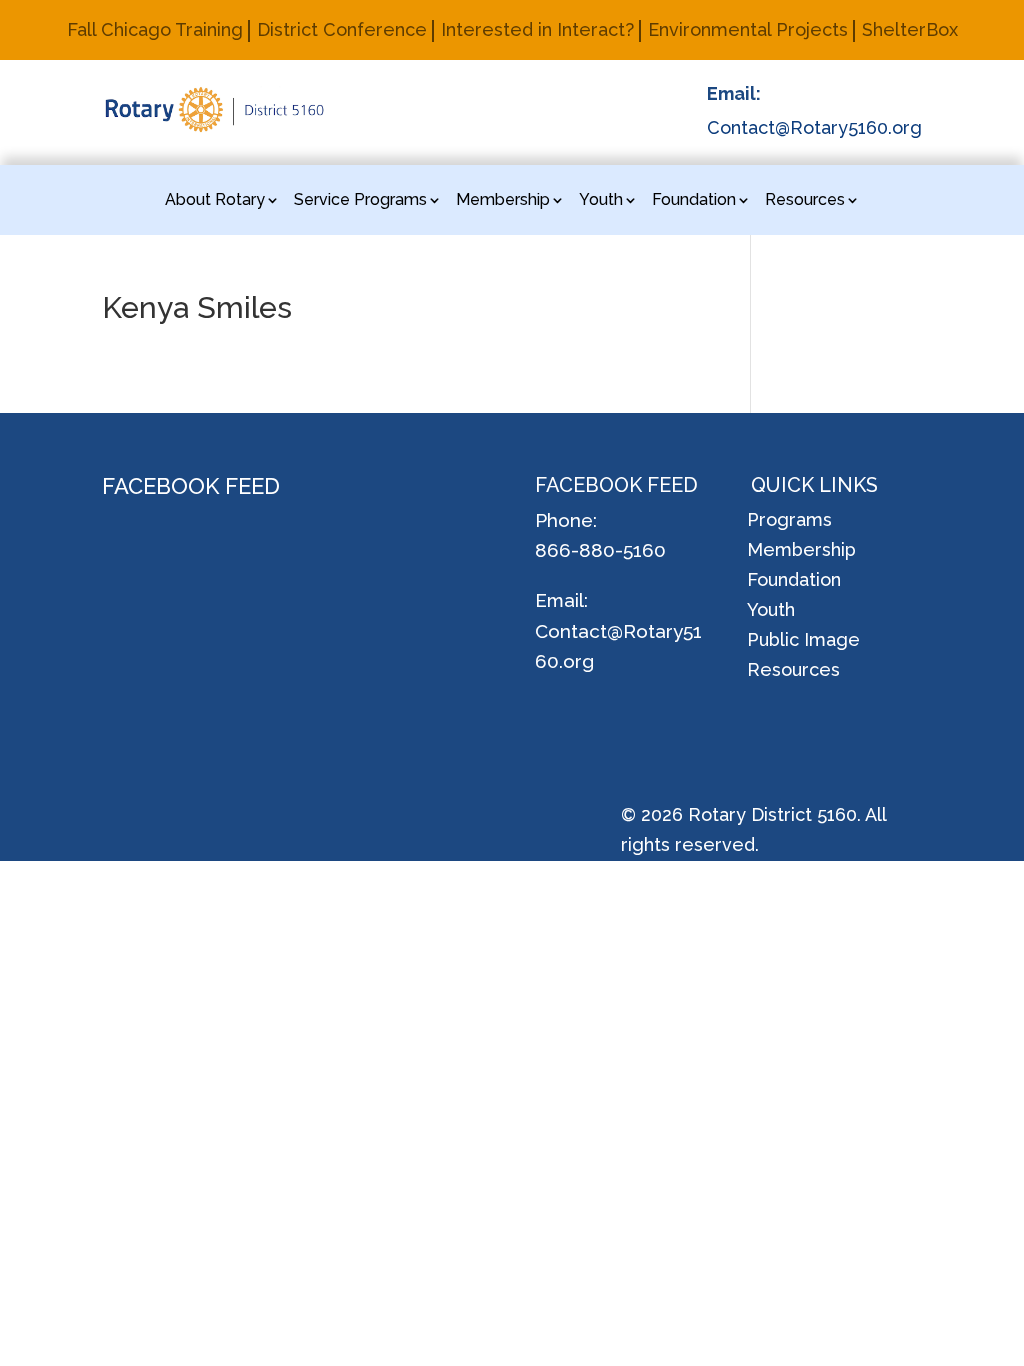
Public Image (803, 641)
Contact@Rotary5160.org (814, 127)
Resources (805, 201)
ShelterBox (910, 31)
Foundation (694, 201)
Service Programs (360, 201)
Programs (789, 521)
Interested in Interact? (537, 31)
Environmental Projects (748, 31)
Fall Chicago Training (155, 31)
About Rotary (215, 201)
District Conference (342, 31)
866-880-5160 (600, 550)
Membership (503, 201)
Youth (601, 201)
